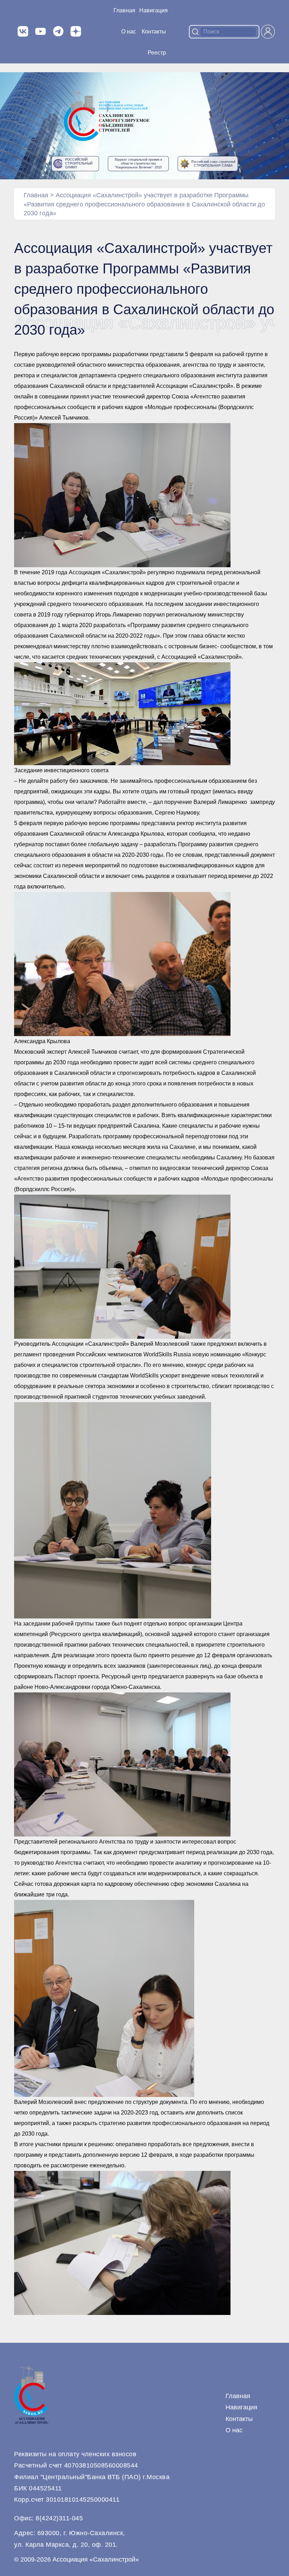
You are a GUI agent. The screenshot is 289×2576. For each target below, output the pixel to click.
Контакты (154, 32)
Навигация (241, 2407)
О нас (129, 32)
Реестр (157, 53)
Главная (124, 10)
